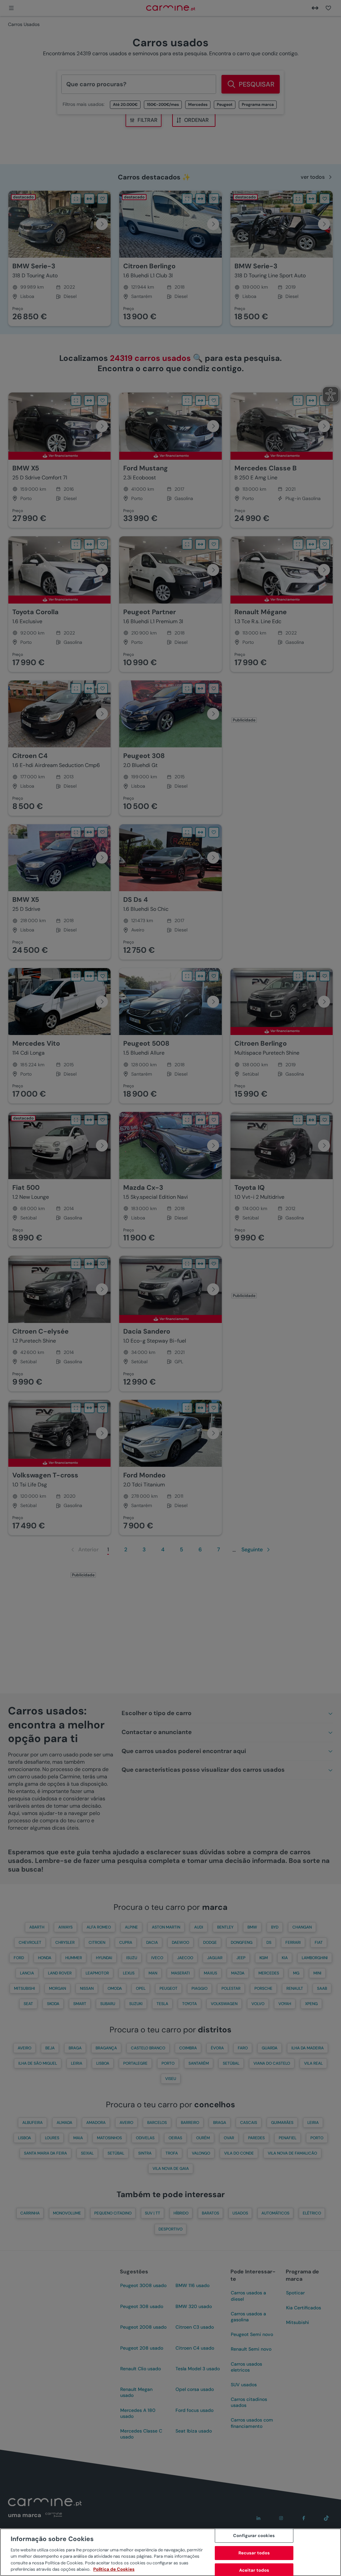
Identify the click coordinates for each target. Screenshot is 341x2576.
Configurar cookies (254, 2536)
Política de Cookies (114, 2569)
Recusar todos (254, 2553)
